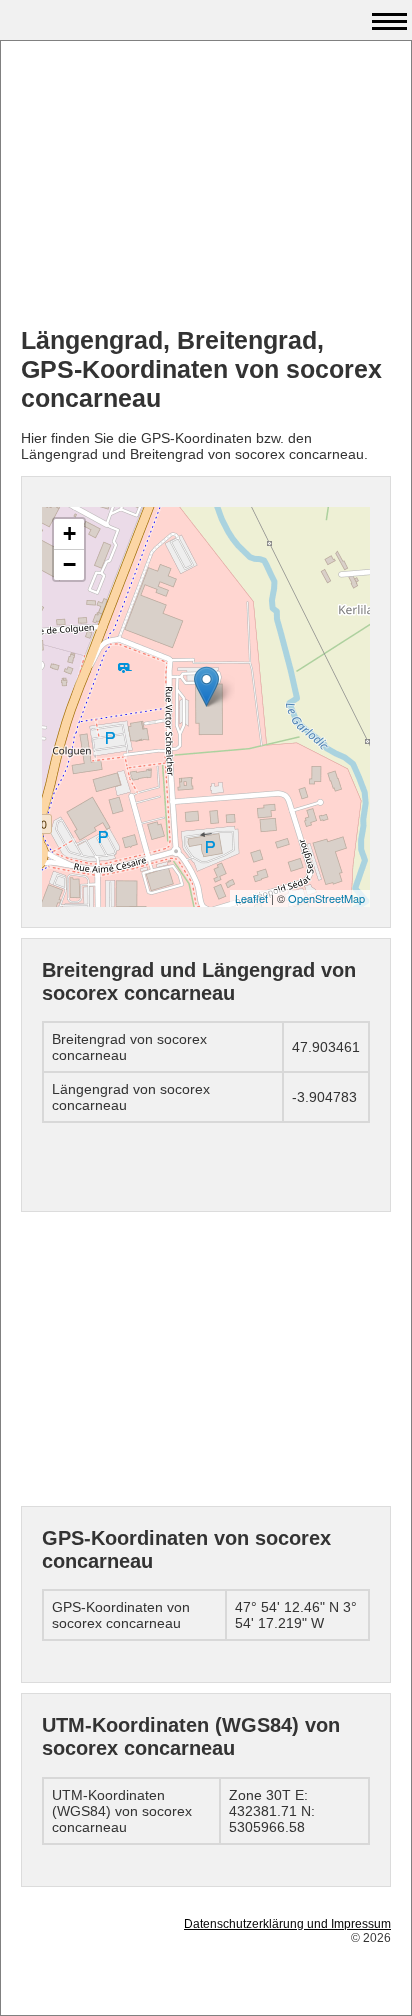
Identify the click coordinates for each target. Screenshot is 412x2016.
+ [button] (69, 533)
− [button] (69, 564)
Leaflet (251, 898)
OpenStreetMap (326, 898)
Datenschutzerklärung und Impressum (287, 1924)
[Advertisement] (206, 186)
